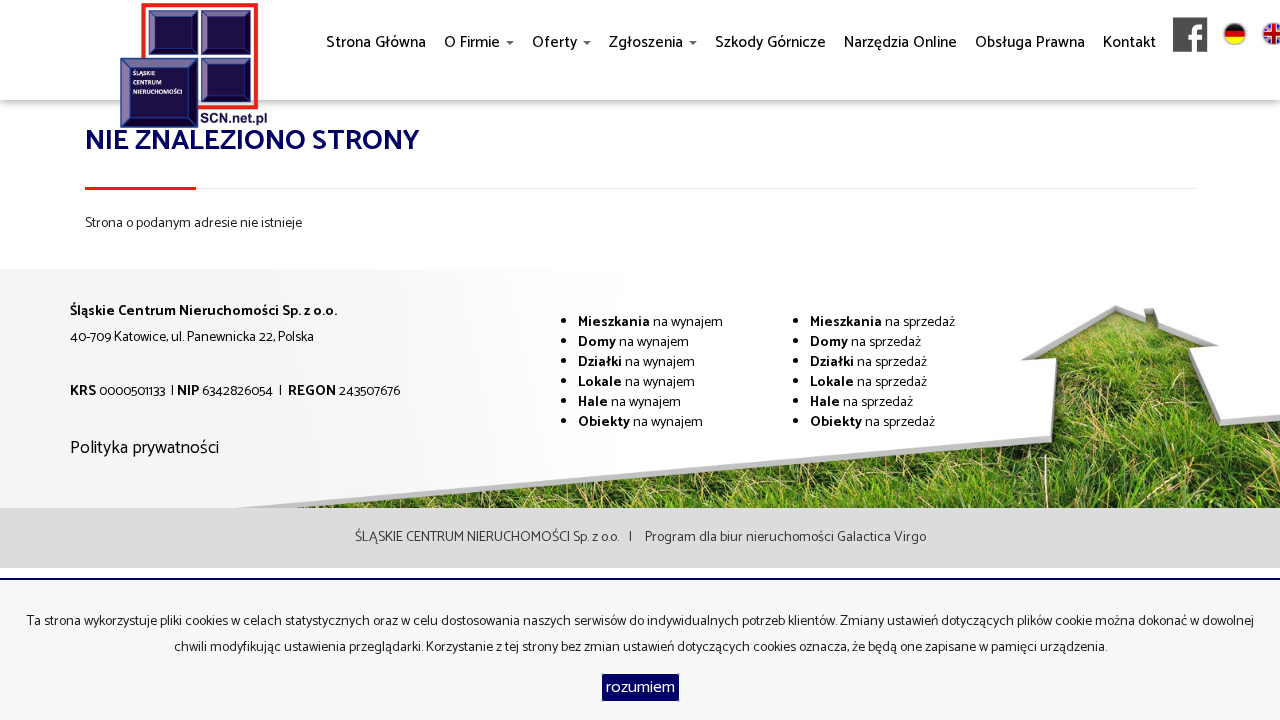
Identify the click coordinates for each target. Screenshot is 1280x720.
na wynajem (650, 322)
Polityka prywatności (144, 448)
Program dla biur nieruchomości (741, 537)
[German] (1234, 79)
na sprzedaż (882, 322)
